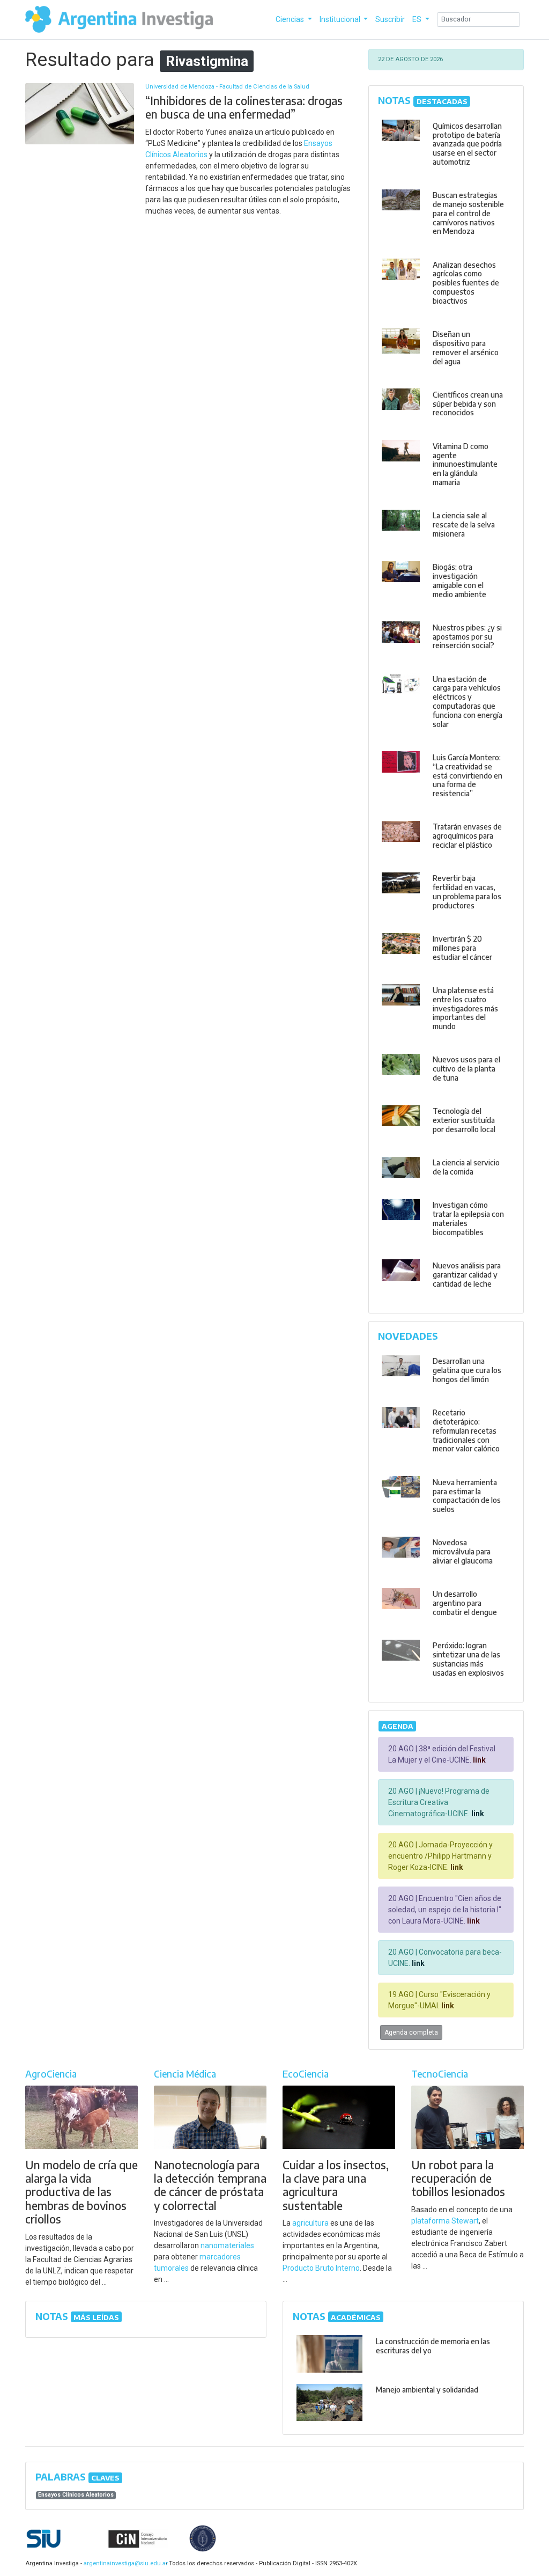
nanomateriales (227, 2245)
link (478, 1760)
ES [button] (418, 19)
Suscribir (390, 19)
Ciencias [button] (291, 19)
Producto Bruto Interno (321, 2268)
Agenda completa (411, 2032)
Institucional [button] (341, 19)
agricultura (310, 2223)
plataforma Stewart (445, 2221)
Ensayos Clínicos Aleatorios (76, 2495)
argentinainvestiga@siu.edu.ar (124, 2563)
